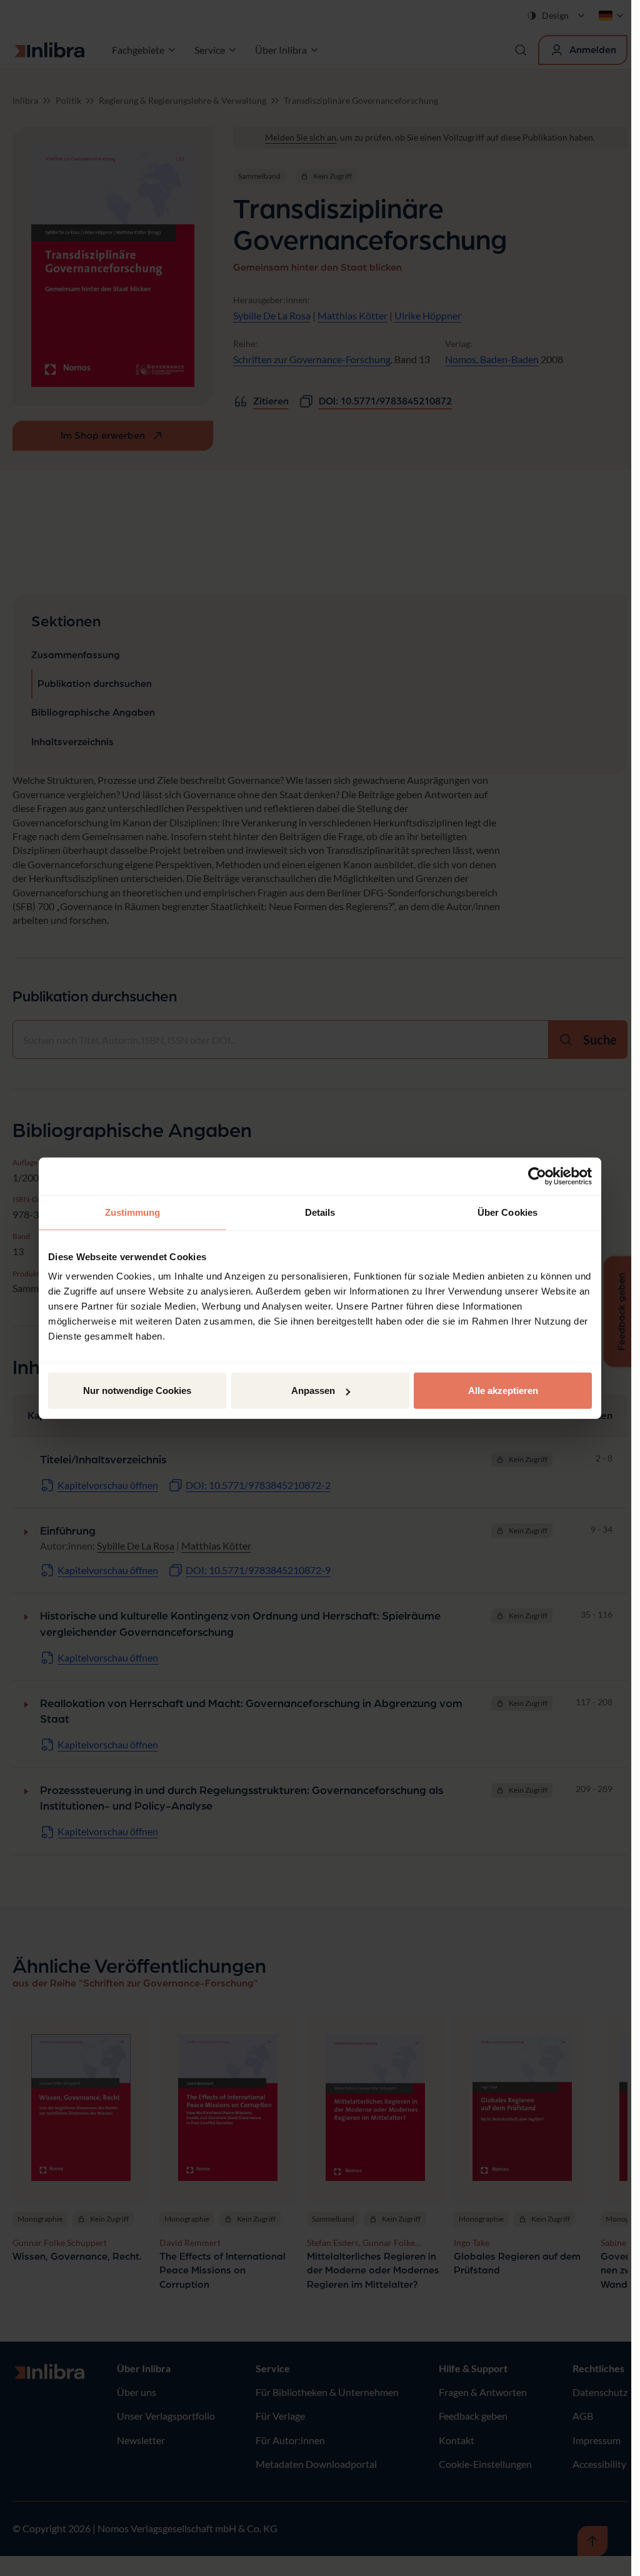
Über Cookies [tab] (507, 1212)
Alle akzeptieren (503, 1391)
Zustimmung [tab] (133, 1212)
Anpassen (313, 1391)
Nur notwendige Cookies (137, 1391)
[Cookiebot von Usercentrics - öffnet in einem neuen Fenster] (537, 1176)
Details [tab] (320, 1212)
